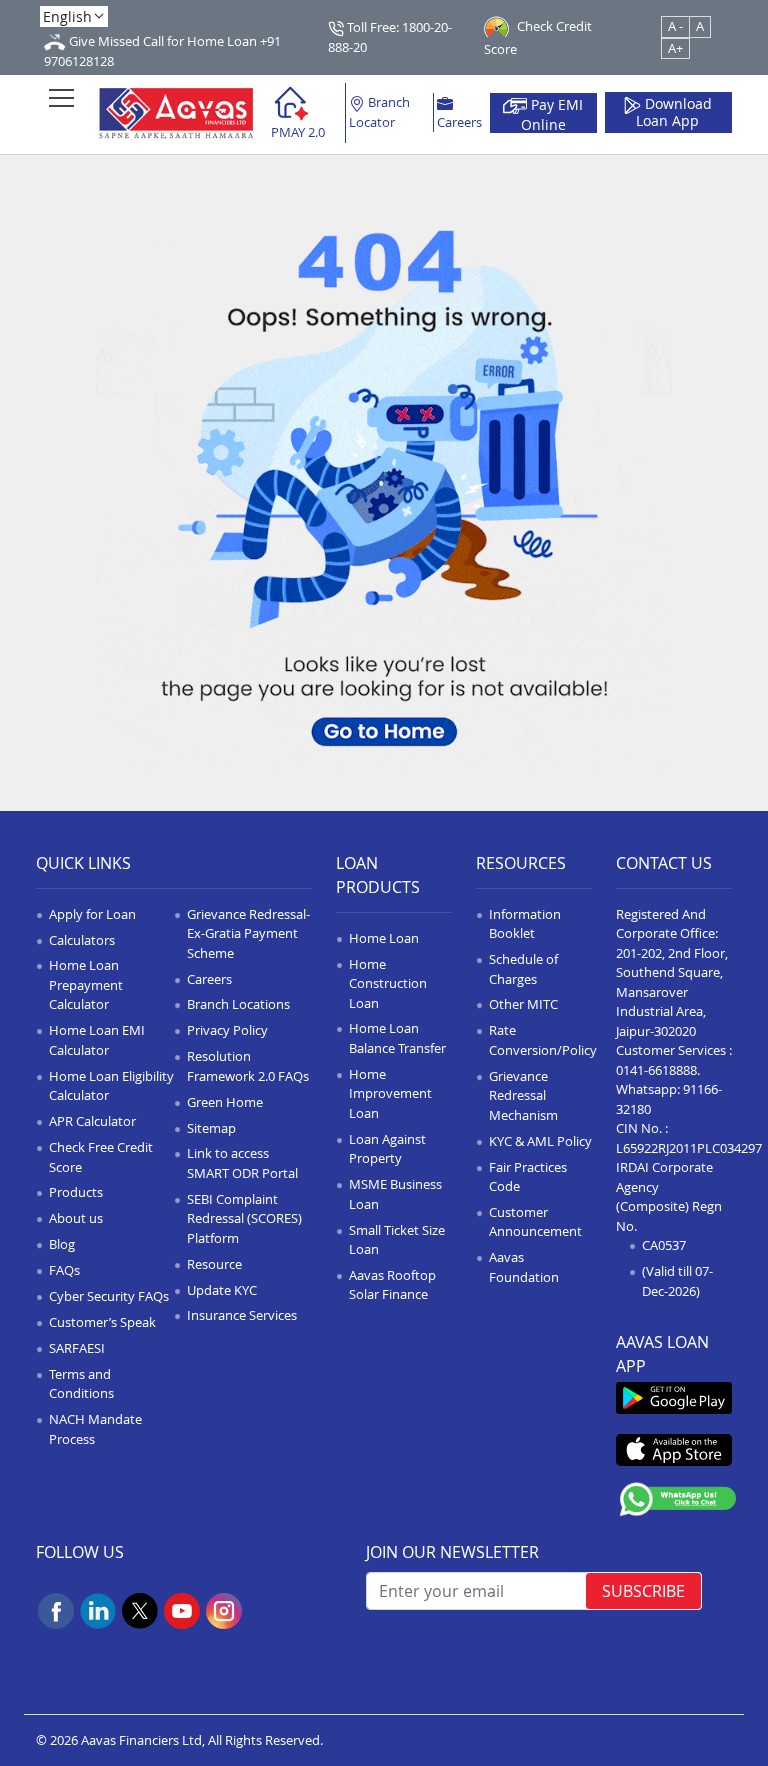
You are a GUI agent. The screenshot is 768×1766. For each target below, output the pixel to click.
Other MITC (523, 1004)
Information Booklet (525, 924)
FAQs (64, 1270)
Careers (459, 122)
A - (675, 26)
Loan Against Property (387, 1149)
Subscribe (643, 1591)
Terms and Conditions (81, 1384)
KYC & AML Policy (540, 1141)
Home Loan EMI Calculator (97, 1040)
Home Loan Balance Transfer (397, 1038)
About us (76, 1218)
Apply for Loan (92, 914)
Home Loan (384, 938)
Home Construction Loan (388, 983)
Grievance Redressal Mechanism (523, 1095)
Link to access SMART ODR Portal (242, 1163)
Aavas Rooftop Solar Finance (392, 1285)
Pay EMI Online (552, 114)
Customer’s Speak (102, 1322)
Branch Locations (238, 1004)
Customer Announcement (535, 1222)
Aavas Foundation (524, 1267)
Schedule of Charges (523, 969)
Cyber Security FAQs (109, 1296)
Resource (214, 1264)
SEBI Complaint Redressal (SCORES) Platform (244, 1218)
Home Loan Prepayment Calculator (86, 984)
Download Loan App (674, 113)
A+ (675, 48)
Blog (62, 1244)
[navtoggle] (61, 97)
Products (76, 1192)
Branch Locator (379, 112)
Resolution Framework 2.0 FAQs (248, 1066)
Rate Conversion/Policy (543, 1040)
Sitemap (211, 1128)
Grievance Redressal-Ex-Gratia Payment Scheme (248, 933)
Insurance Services (242, 1315)
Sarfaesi (77, 1348)
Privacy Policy (227, 1030)
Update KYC (222, 1290)
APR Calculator (92, 1121)
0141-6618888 (656, 1070)
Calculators (82, 940)
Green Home (225, 1102)
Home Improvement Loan (390, 1093)
